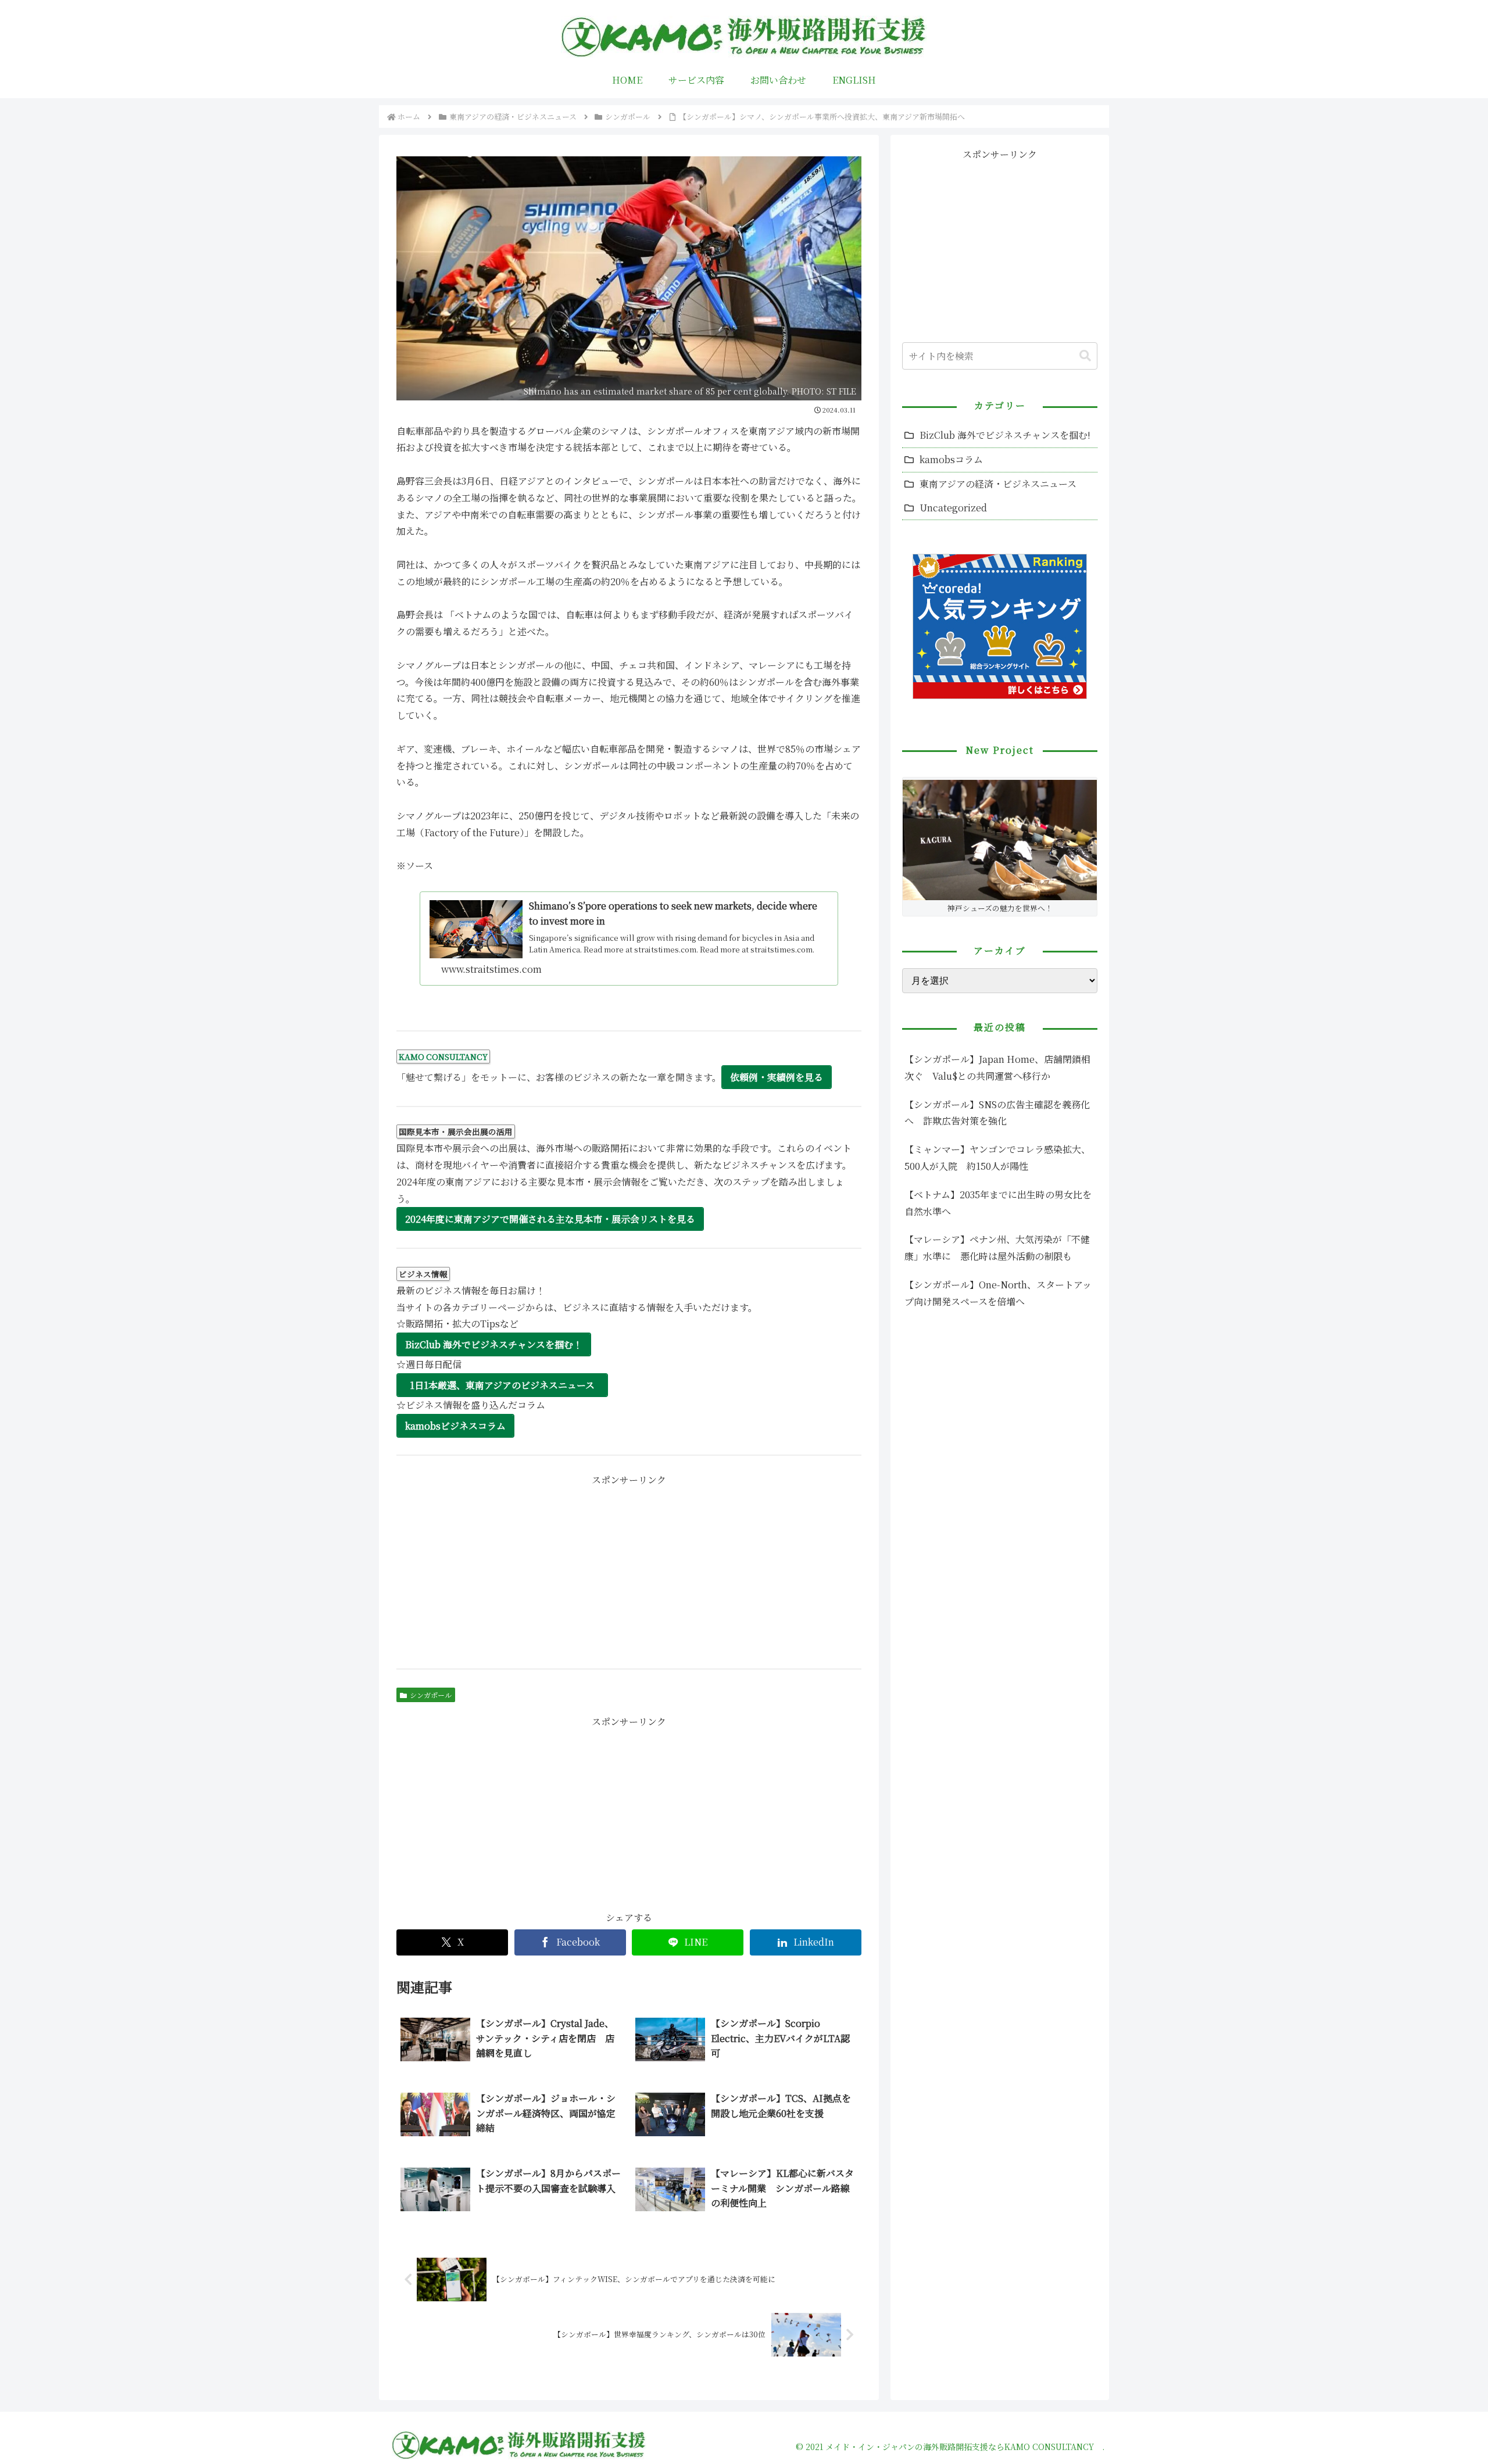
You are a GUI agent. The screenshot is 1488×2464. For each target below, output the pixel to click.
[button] (1085, 356)
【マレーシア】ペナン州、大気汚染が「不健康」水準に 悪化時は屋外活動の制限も (997, 1248)
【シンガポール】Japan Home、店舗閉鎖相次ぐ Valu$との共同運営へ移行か (997, 1068)
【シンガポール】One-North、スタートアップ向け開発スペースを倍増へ (998, 1293)
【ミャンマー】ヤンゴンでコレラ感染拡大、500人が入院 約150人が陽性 (997, 1158)
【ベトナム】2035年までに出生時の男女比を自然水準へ (998, 1203)
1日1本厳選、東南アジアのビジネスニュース (502, 1385)
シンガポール (431, 1695)
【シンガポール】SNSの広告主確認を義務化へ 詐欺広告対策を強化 (997, 1113)
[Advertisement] (629, 1570)
